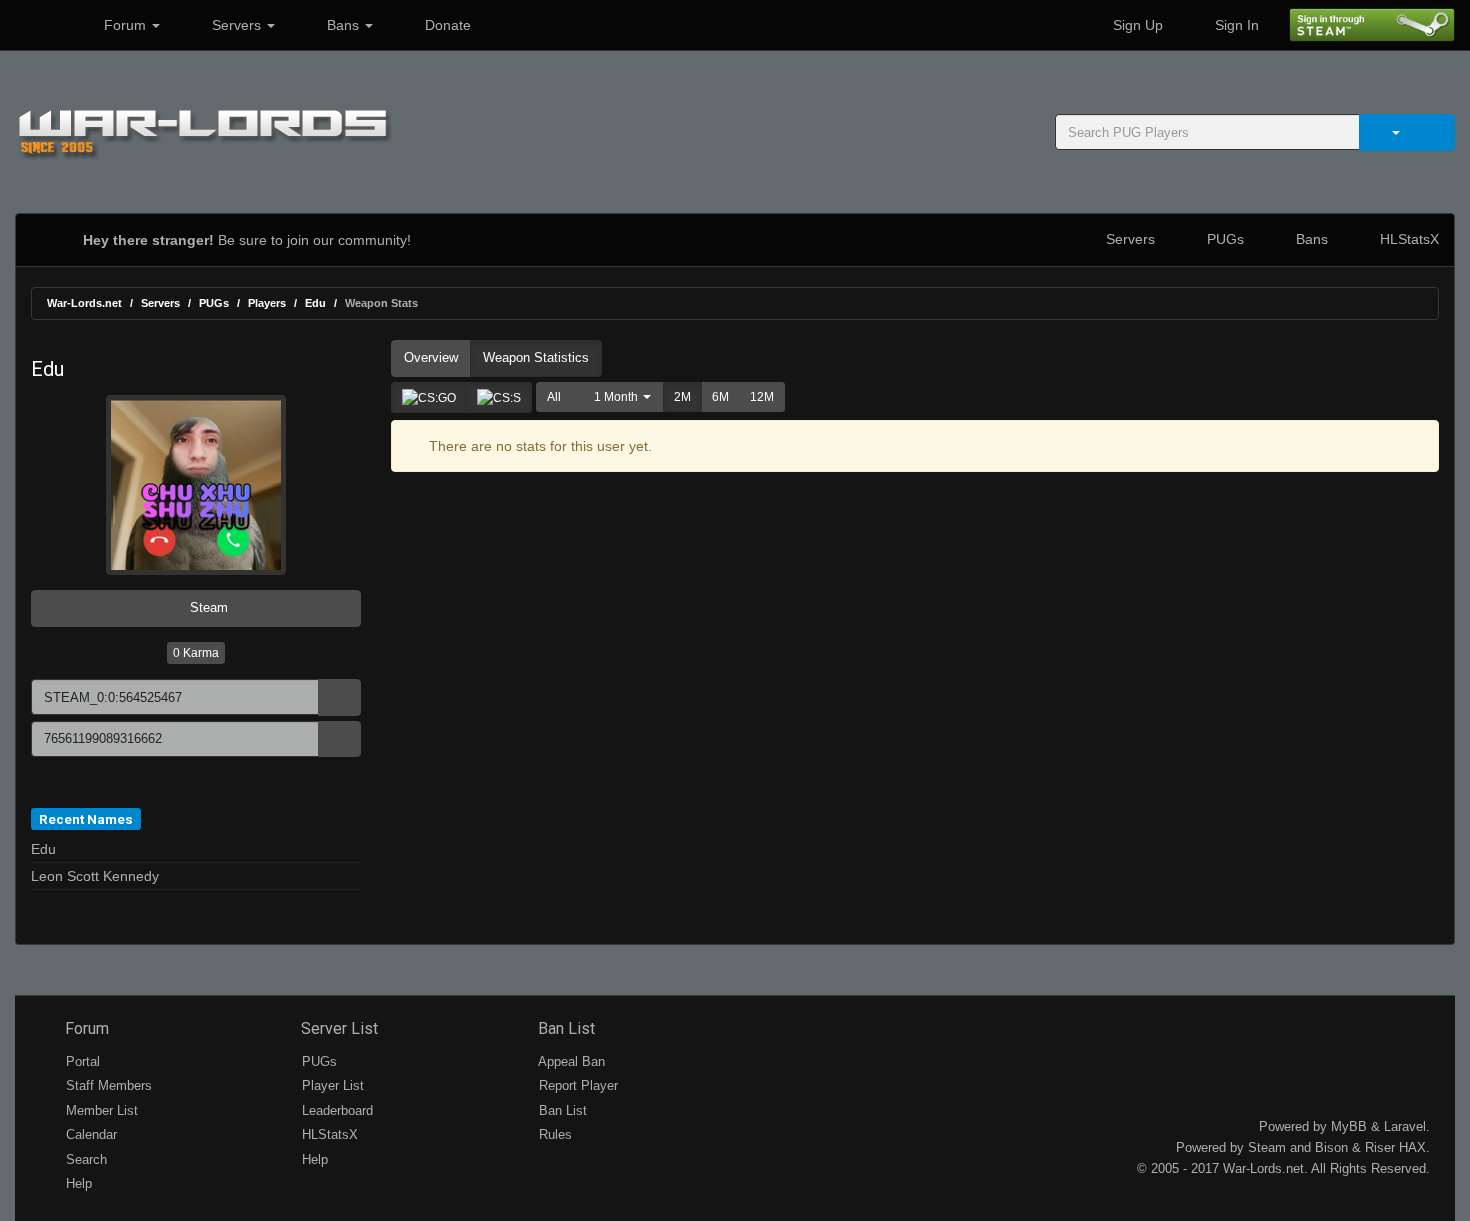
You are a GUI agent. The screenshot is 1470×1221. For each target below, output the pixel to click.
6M (720, 397)
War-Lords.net (84, 303)
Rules (553, 1134)
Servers (236, 25)
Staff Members (107, 1085)
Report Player (576, 1085)
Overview (431, 357)
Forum (125, 25)
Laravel (1405, 1126)
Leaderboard (335, 1110)
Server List (337, 1028)
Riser (1380, 1147)
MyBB (1349, 1126)
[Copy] (339, 697)
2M (682, 397)
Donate (446, 25)
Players (267, 303)
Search (84, 1159)
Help (77, 1183)
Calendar (89, 1134)
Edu (315, 303)
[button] (617, 397)
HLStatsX (1407, 239)
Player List (331, 1085)
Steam (207, 607)
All (554, 397)
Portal (81, 1061)
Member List (100, 1110)
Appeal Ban (570, 1061)
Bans (343, 25)
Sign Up (1136, 25)
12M (762, 397)
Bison (1331, 1147)
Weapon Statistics (536, 357)
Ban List (564, 1028)
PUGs (1223, 239)
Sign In (1235, 25)
